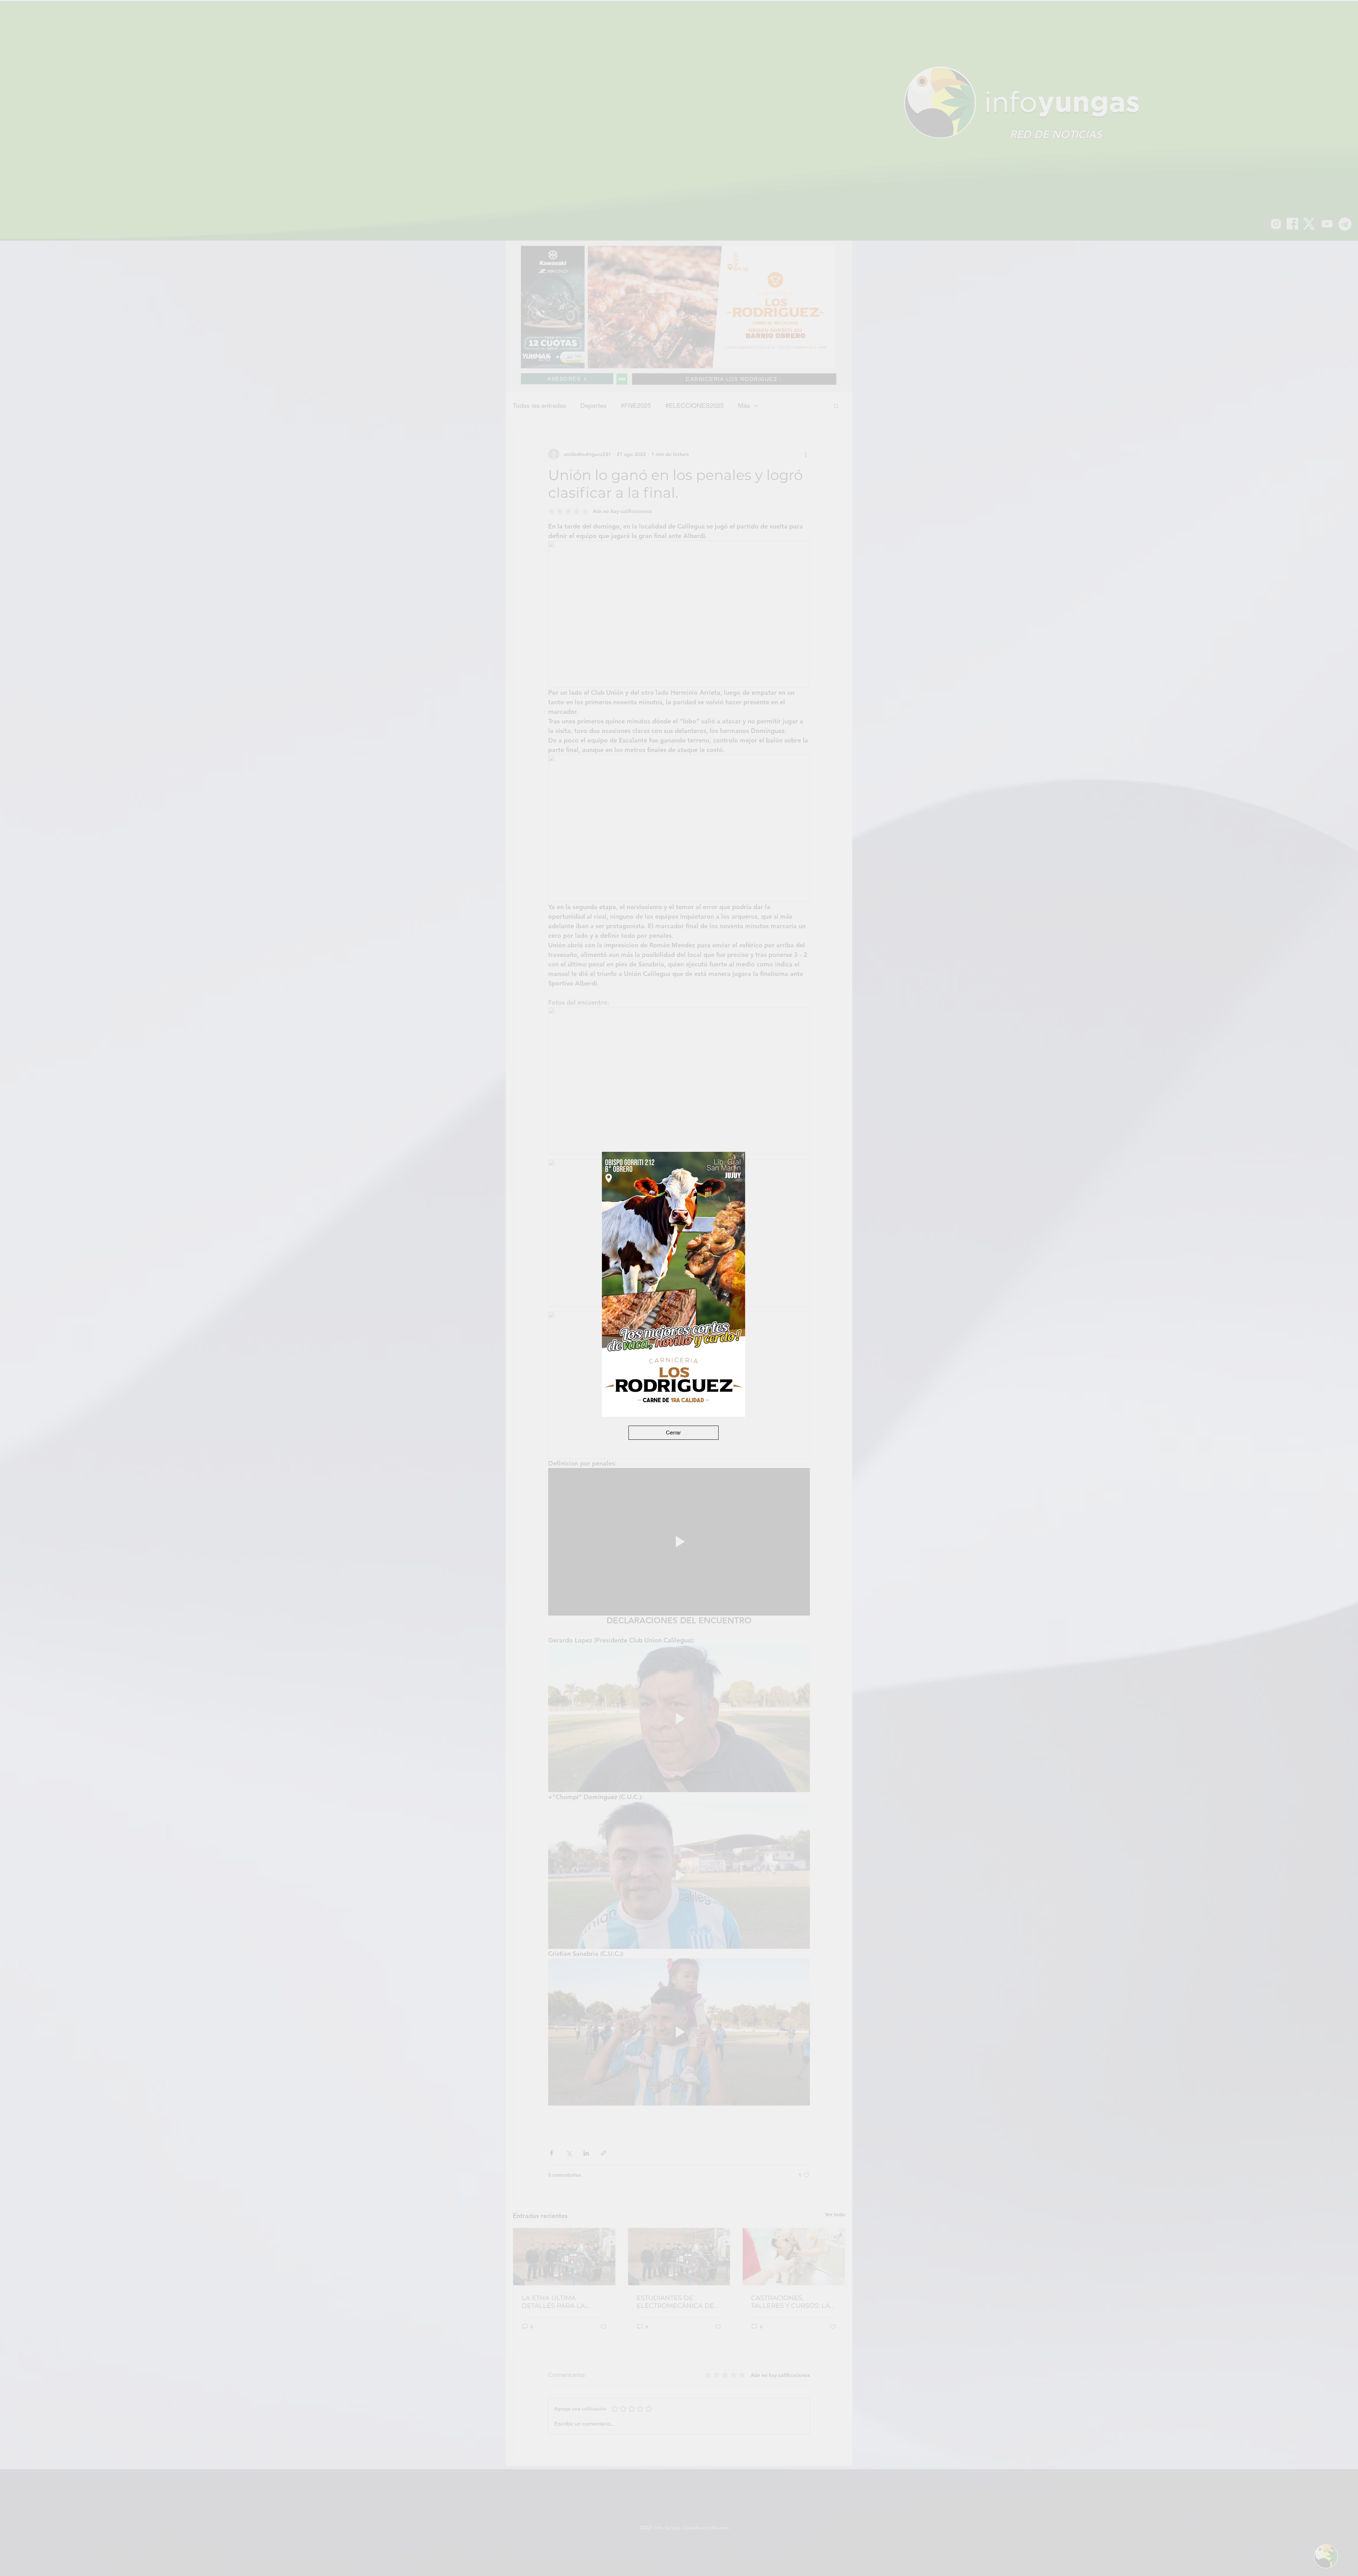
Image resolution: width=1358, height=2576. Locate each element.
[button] (674, 1433)
